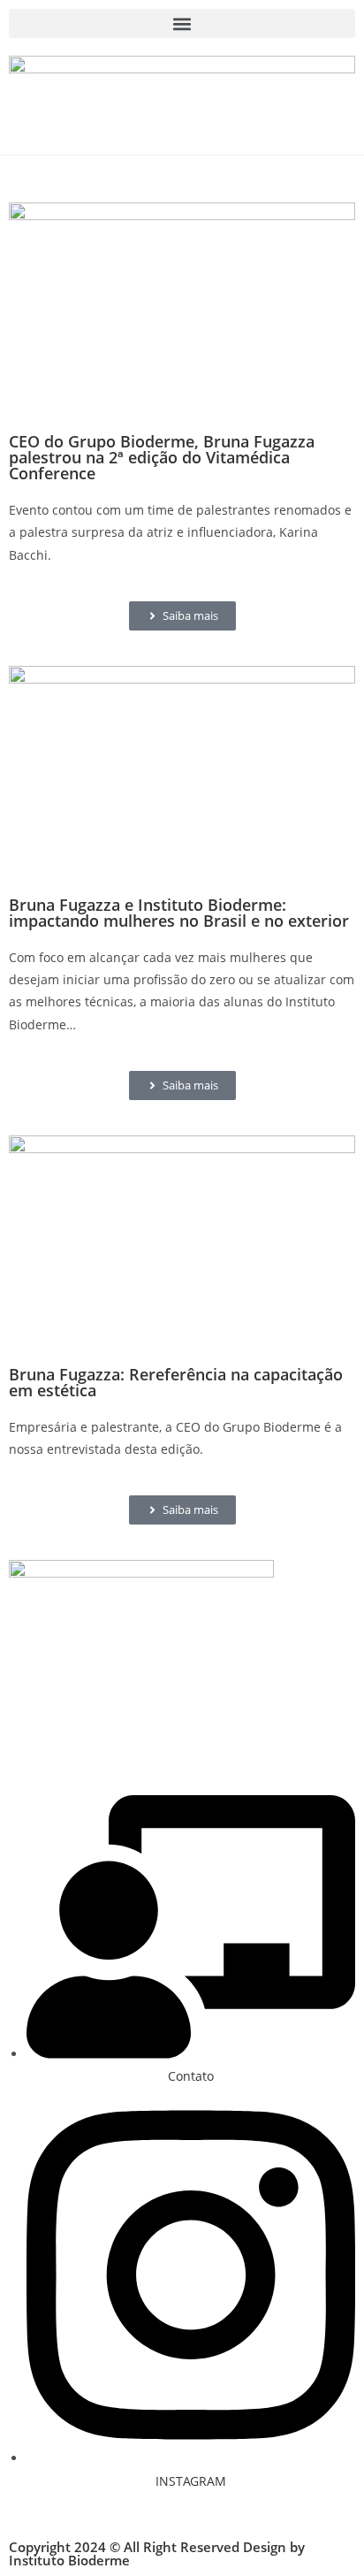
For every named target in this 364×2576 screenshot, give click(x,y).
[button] (182, 23)
